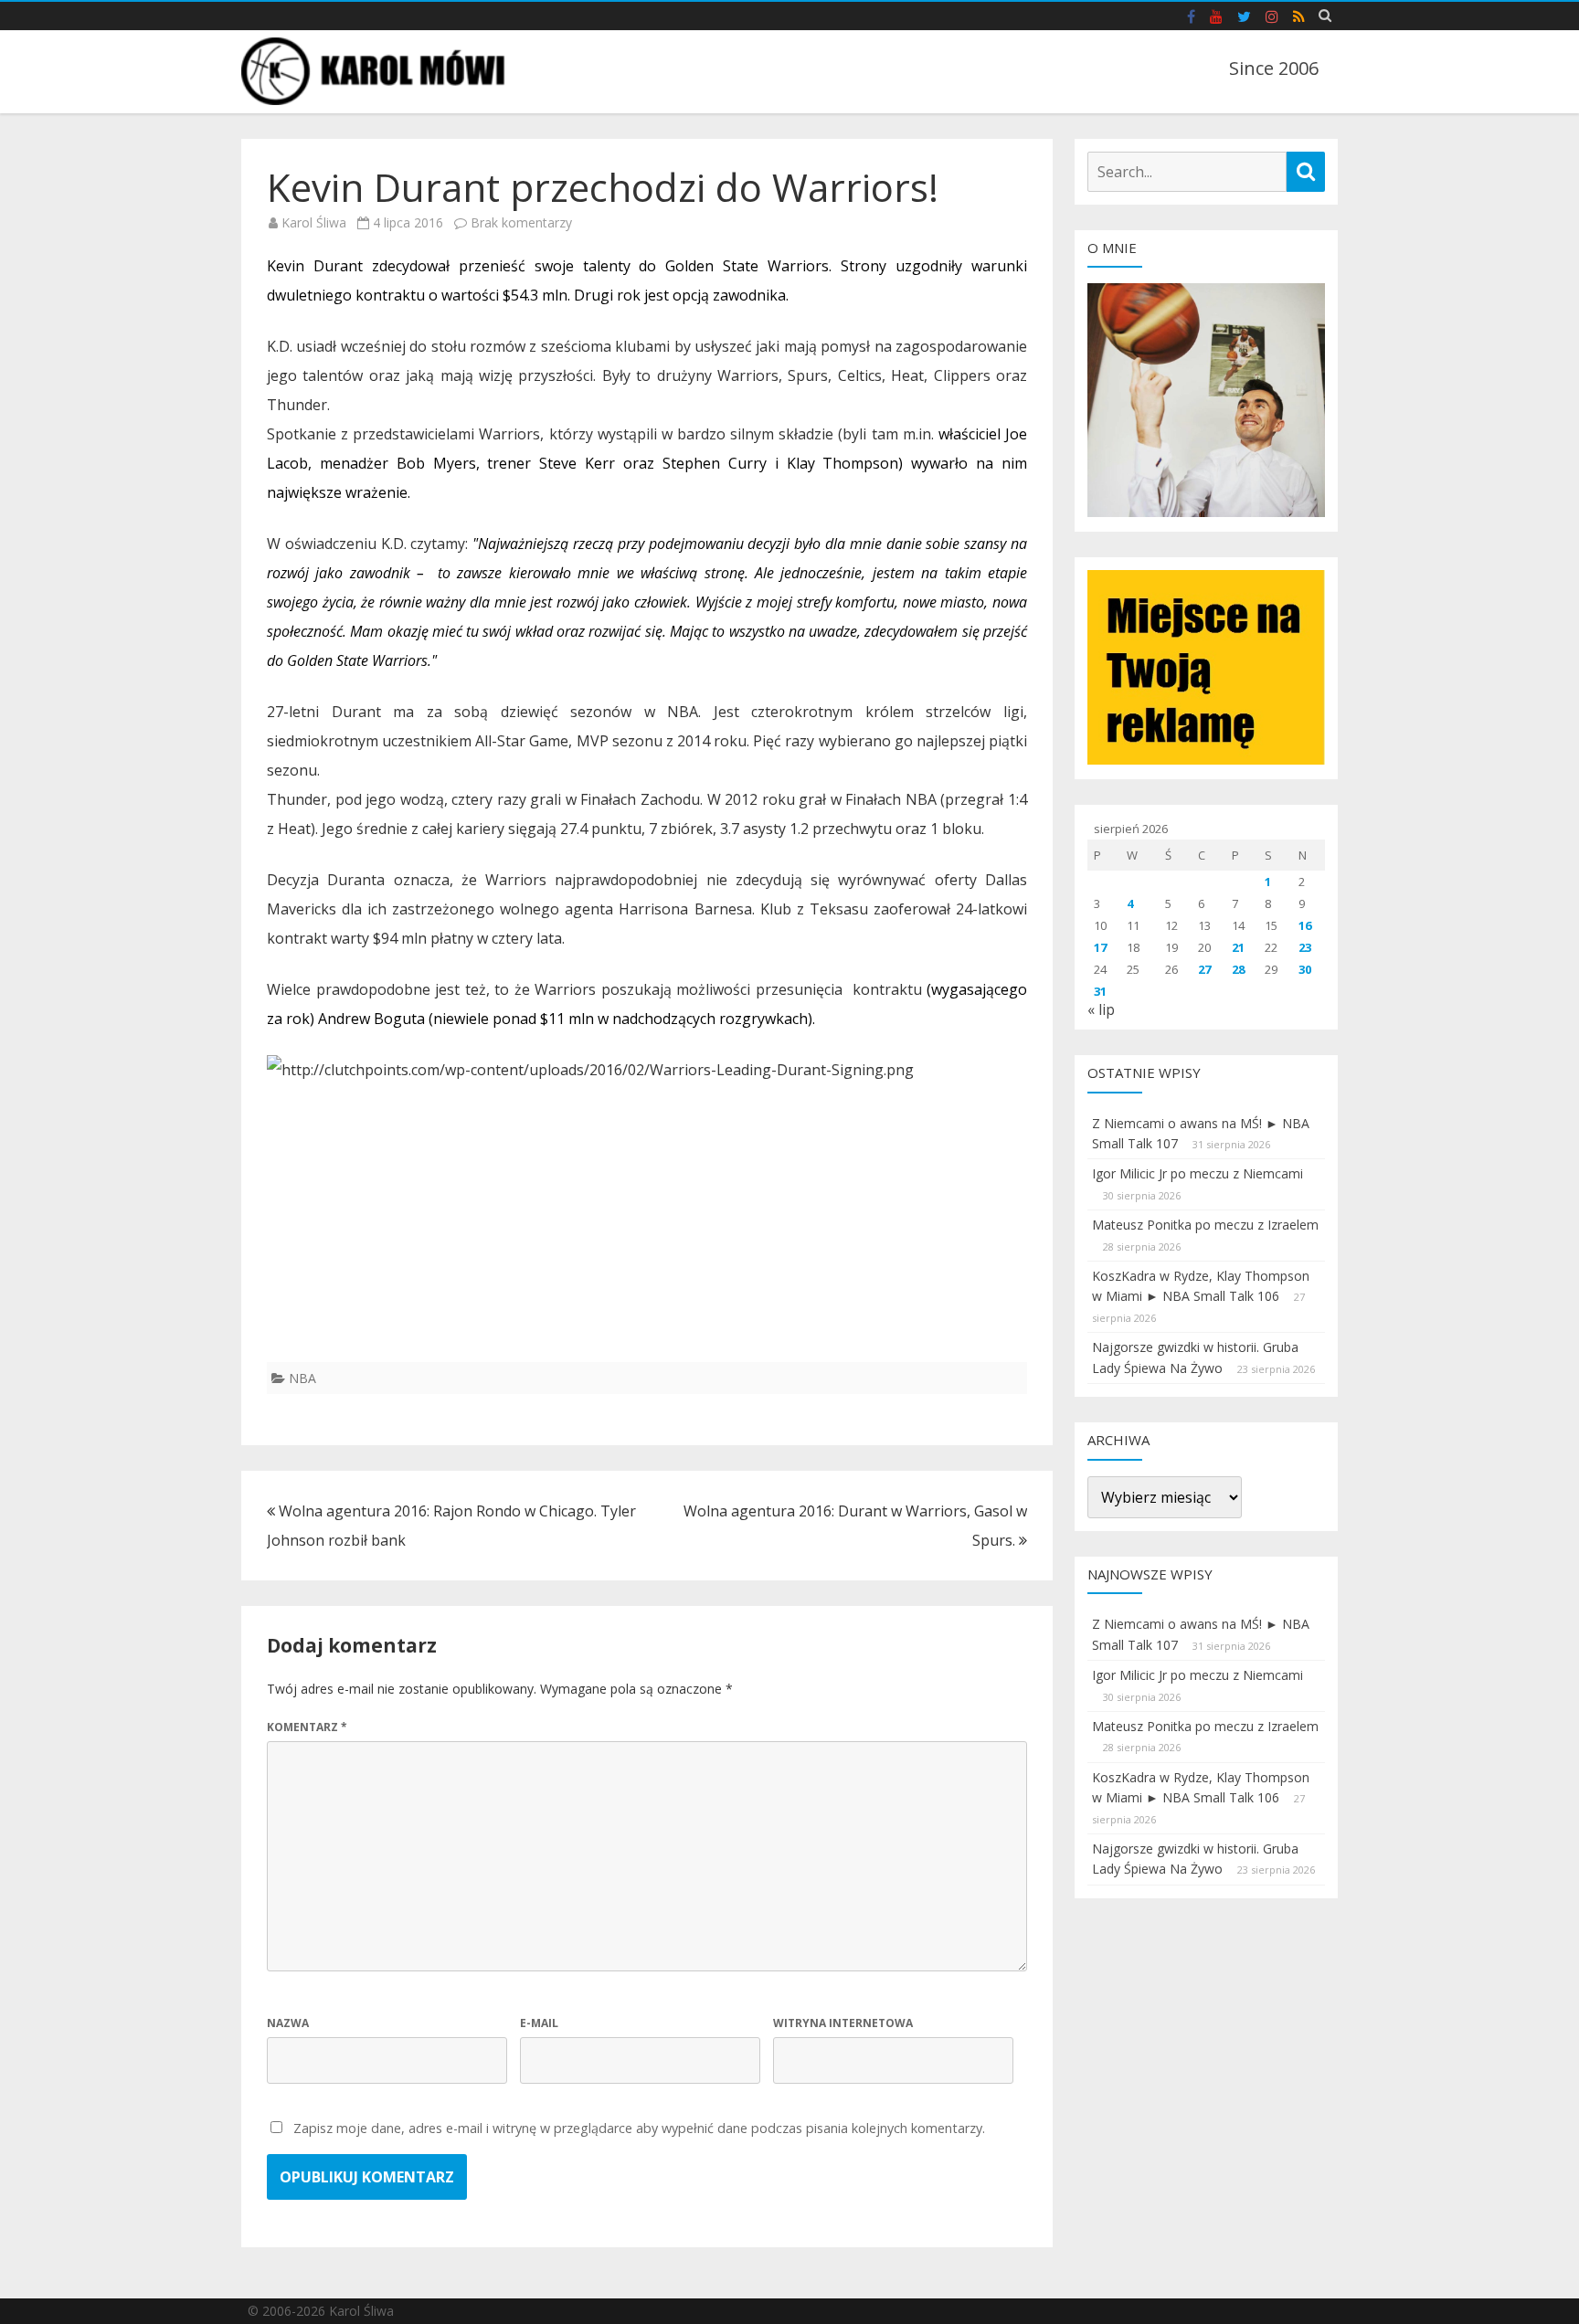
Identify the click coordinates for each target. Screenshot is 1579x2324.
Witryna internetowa (843, 2023)
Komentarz (307, 1727)
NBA (302, 1378)
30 (1305, 969)
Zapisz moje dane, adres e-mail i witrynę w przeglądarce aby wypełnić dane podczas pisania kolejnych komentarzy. (639, 2128)
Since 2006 (1274, 68)
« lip (1101, 1009)
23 (1305, 947)
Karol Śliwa (314, 222)
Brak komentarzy (521, 222)
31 (1100, 991)
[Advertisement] (647, 1234)
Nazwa (288, 2023)
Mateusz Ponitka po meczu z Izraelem (1205, 1225)
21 (1238, 947)
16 (1305, 925)
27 (1204, 969)
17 (1100, 947)
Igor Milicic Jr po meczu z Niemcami (1197, 1173)
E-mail (539, 2023)
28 (1238, 969)
